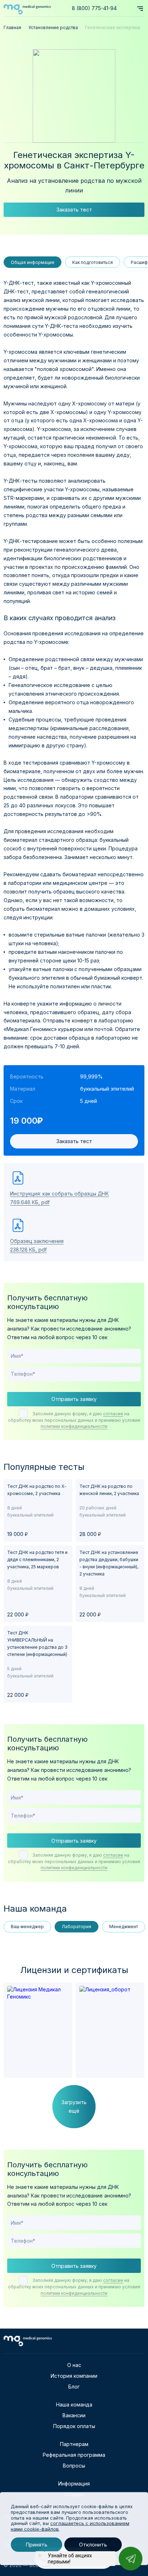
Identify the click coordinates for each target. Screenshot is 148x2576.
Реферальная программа (74, 2455)
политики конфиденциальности (74, 1426)
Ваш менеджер (27, 1927)
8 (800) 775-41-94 (94, 8)
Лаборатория (77, 1927)
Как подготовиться (92, 262)
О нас (74, 2365)
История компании (74, 2376)
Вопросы (74, 2466)
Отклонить (93, 2545)
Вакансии (74, 2415)
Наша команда (74, 2405)
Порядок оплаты (74, 2426)
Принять (36, 2545)
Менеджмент (124, 1927)
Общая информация (33, 262)
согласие (113, 1414)
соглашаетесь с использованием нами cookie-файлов (70, 2526)
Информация (74, 2484)
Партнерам (74, 2444)
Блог (74, 2387)
